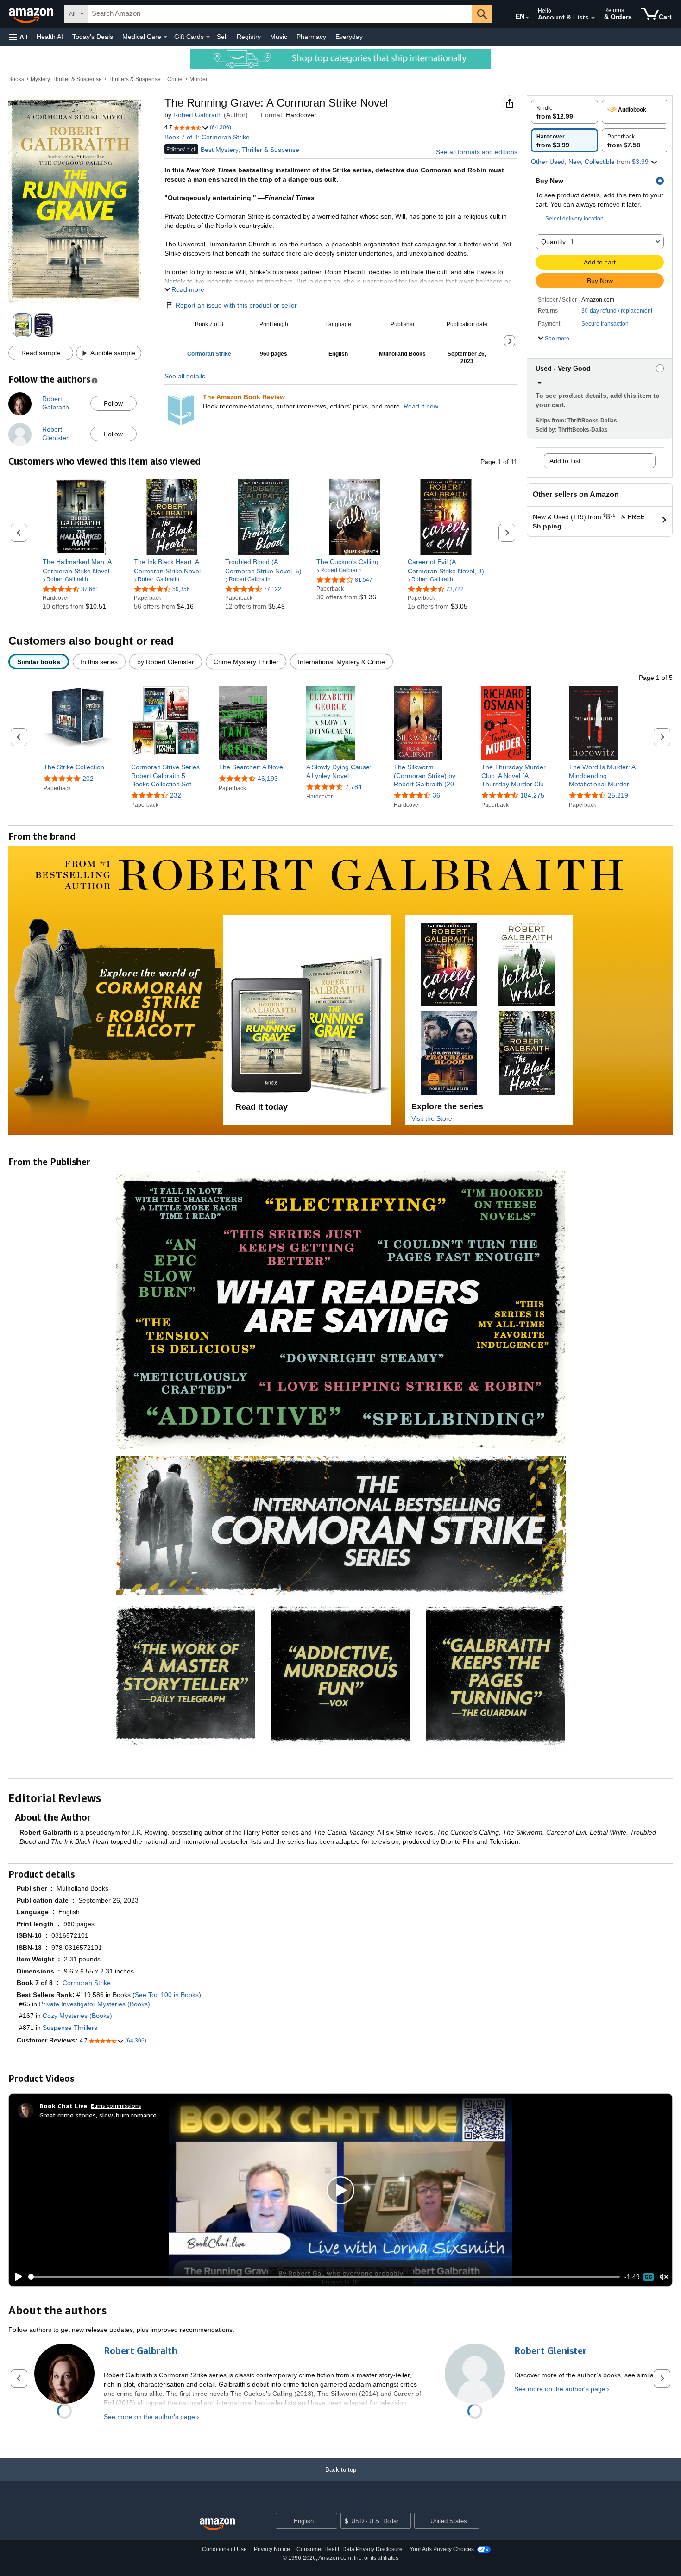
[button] (19, 37)
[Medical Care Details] (165, 37)
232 (176, 795)
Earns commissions (116, 2106)
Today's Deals (93, 37)
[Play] (16, 2277)
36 (436, 795)
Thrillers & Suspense (135, 79)
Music (279, 37)
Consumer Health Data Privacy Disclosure (350, 2549)
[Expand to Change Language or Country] (527, 18)
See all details (185, 376)
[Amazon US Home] (217, 2524)
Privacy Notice (272, 2549)
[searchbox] (280, 14)
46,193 (268, 779)
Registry (249, 37)
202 (88, 779)
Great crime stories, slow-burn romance (98, 2115)
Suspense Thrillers (70, 2028)
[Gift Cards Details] (208, 37)
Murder (199, 79)
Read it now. (422, 406)
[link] (81, 566)
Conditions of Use (224, 2549)
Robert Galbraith (198, 115)
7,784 (353, 787)
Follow (113, 403)
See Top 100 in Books (167, 1995)
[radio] (564, 112)
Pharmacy (311, 37)
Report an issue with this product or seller (236, 305)
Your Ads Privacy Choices (442, 2549)
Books (16, 79)
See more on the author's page (149, 2417)
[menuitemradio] (649, 2277)
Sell (222, 37)
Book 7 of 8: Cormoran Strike (207, 137)
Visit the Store (432, 1118)
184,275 (532, 795)
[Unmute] (664, 2277)
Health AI (50, 37)
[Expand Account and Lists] (593, 18)
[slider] (324, 2277)
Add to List (565, 461)
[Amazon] (32, 14)
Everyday (349, 37)
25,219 (618, 795)
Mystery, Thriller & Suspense (66, 79)
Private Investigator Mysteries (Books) (95, 2004)
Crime (175, 79)
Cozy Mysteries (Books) (77, 2016)
